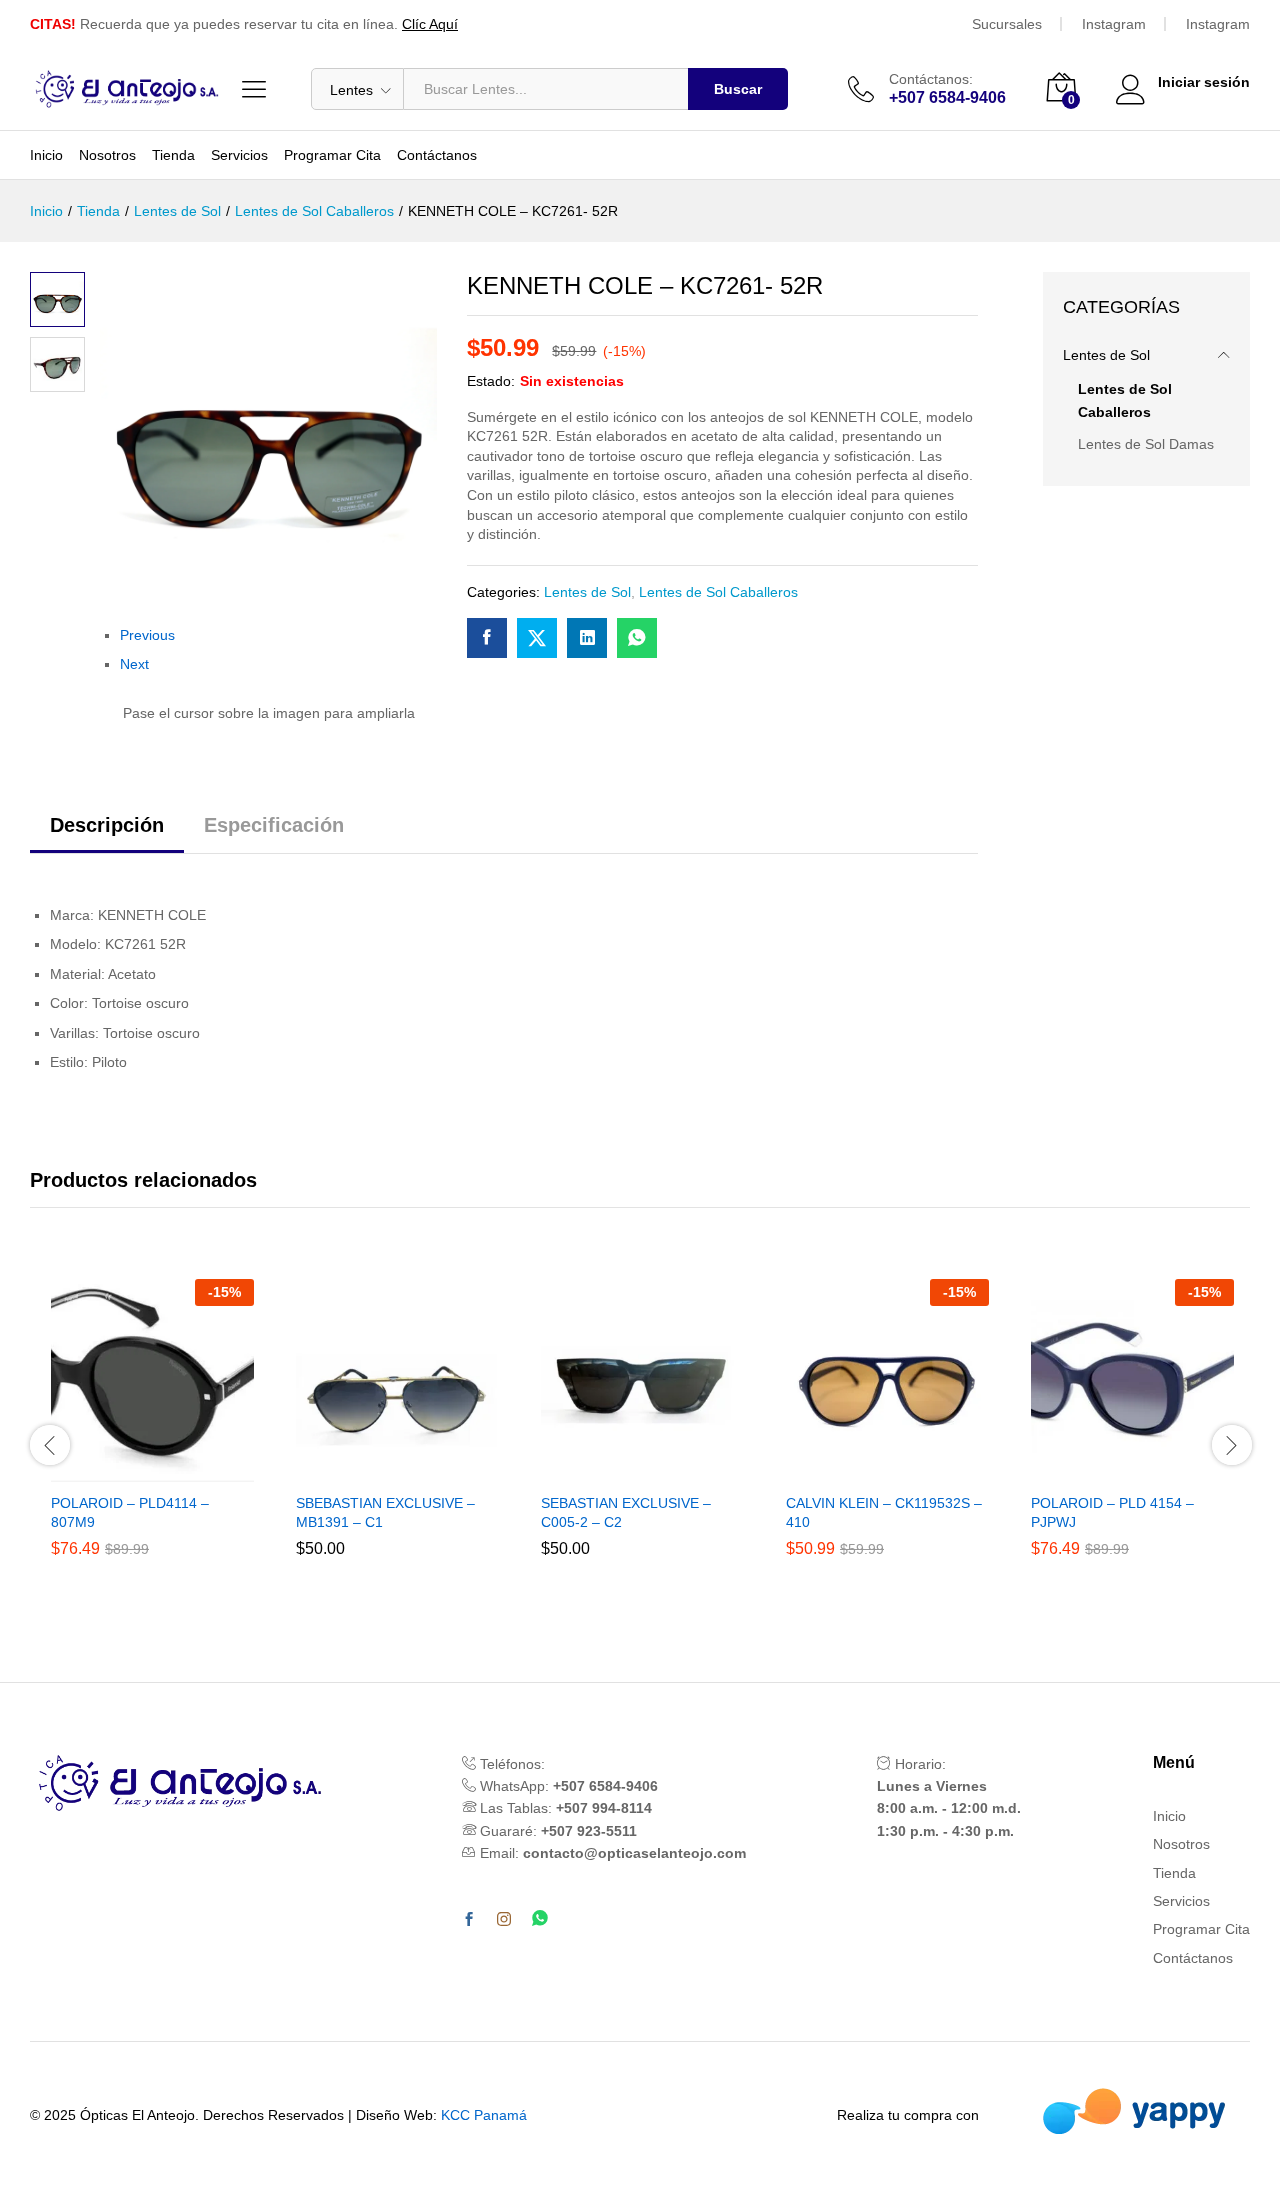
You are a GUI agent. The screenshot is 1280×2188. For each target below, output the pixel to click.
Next (134, 664)
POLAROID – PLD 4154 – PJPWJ (1112, 1512)
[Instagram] (504, 1920)
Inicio (46, 155)
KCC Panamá (484, 2115)
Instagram (1114, 24)
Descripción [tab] (107, 825)
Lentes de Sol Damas (1146, 444)
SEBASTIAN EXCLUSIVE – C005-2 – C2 (626, 1512)
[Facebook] (469, 1920)
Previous (147, 635)
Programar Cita (332, 155)
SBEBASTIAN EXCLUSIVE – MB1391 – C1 (385, 1512)
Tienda (173, 155)
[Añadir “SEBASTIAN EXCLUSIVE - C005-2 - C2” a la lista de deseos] (666, 1470)
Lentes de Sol (587, 592)
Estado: (491, 381)
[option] (152, 1444)
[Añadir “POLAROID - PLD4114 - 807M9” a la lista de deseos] (176, 1470)
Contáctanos (437, 155)
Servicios (239, 155)
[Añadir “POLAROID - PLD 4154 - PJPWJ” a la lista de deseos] (1156, 1470)
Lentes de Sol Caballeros (718, 592)
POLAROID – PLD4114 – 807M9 (130, 1512)
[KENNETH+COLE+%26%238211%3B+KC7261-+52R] (537, 638)
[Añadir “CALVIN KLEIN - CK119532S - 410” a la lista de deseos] (911, 1470)
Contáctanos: (931, 79)
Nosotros (107, 155)
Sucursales (1007, 24)
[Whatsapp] (540, 1919)
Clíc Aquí (430, 24)
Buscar (738, 89)
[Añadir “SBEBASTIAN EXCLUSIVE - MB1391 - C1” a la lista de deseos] (421, 1470)
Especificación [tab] (274, 825)
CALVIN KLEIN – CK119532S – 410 (884, 1512)
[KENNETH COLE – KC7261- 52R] (487, 638)
